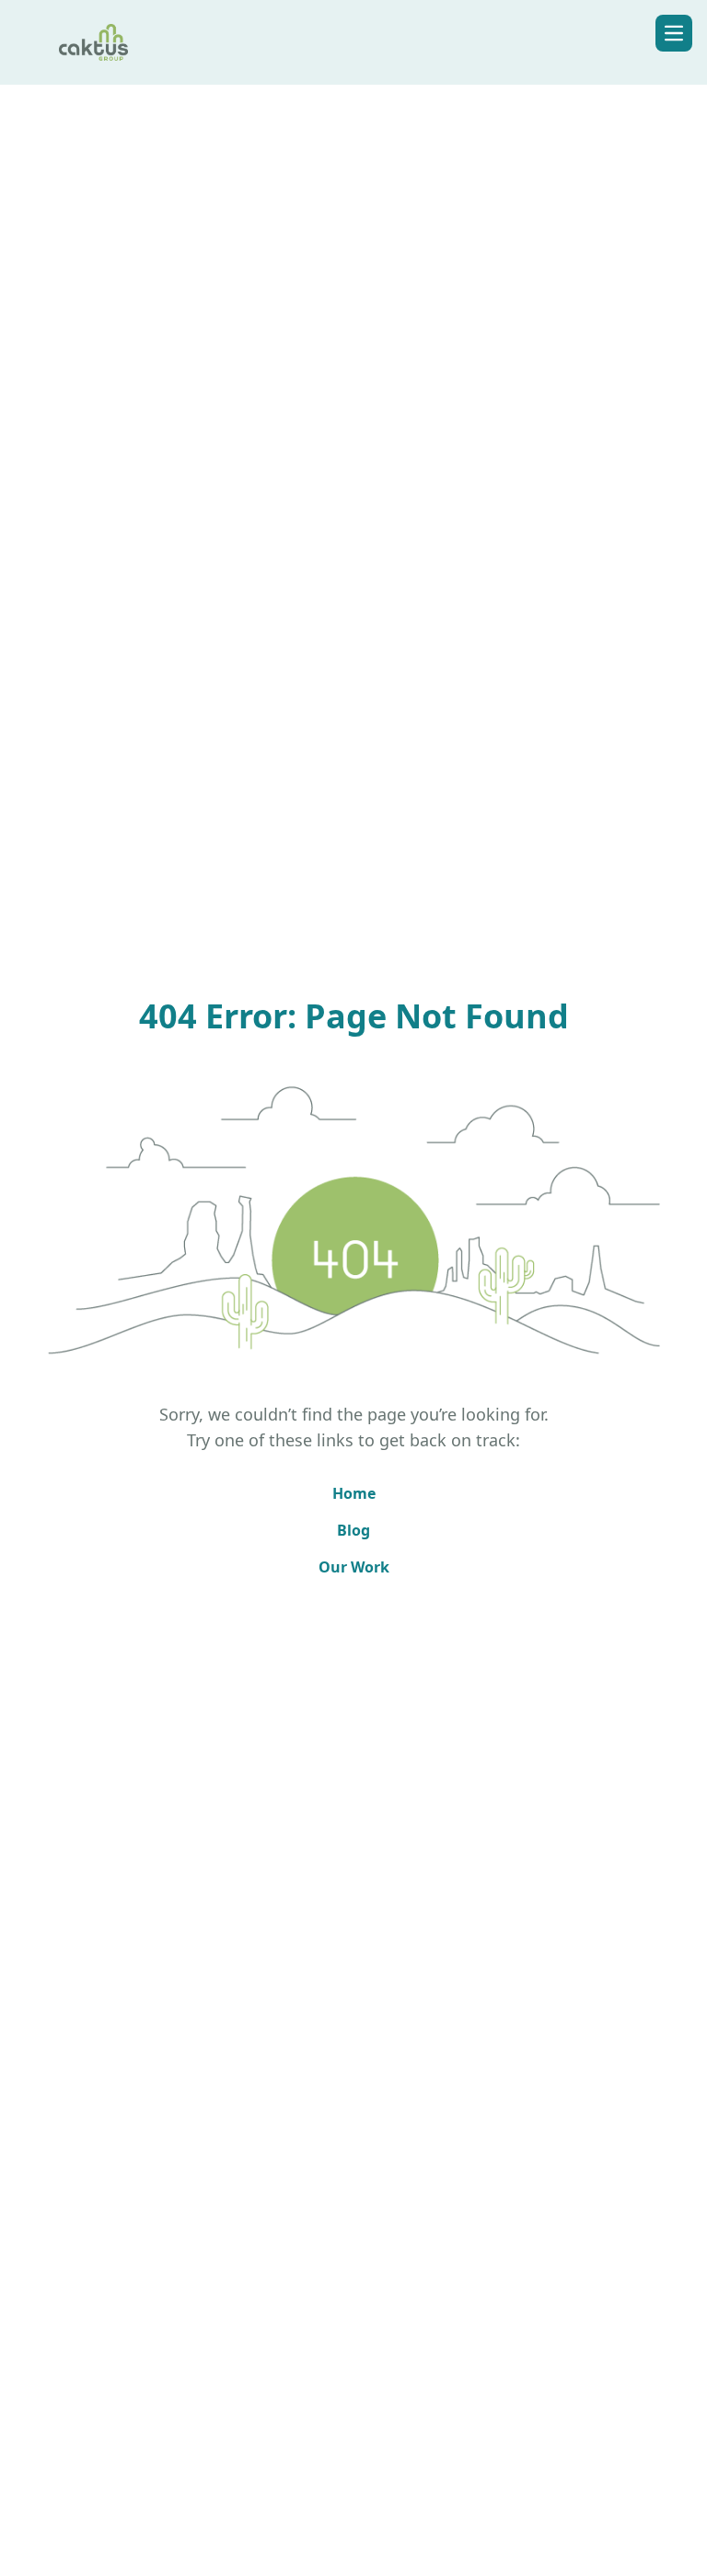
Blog (353, 1530)
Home (354, 1493)
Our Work (354, 1567)
